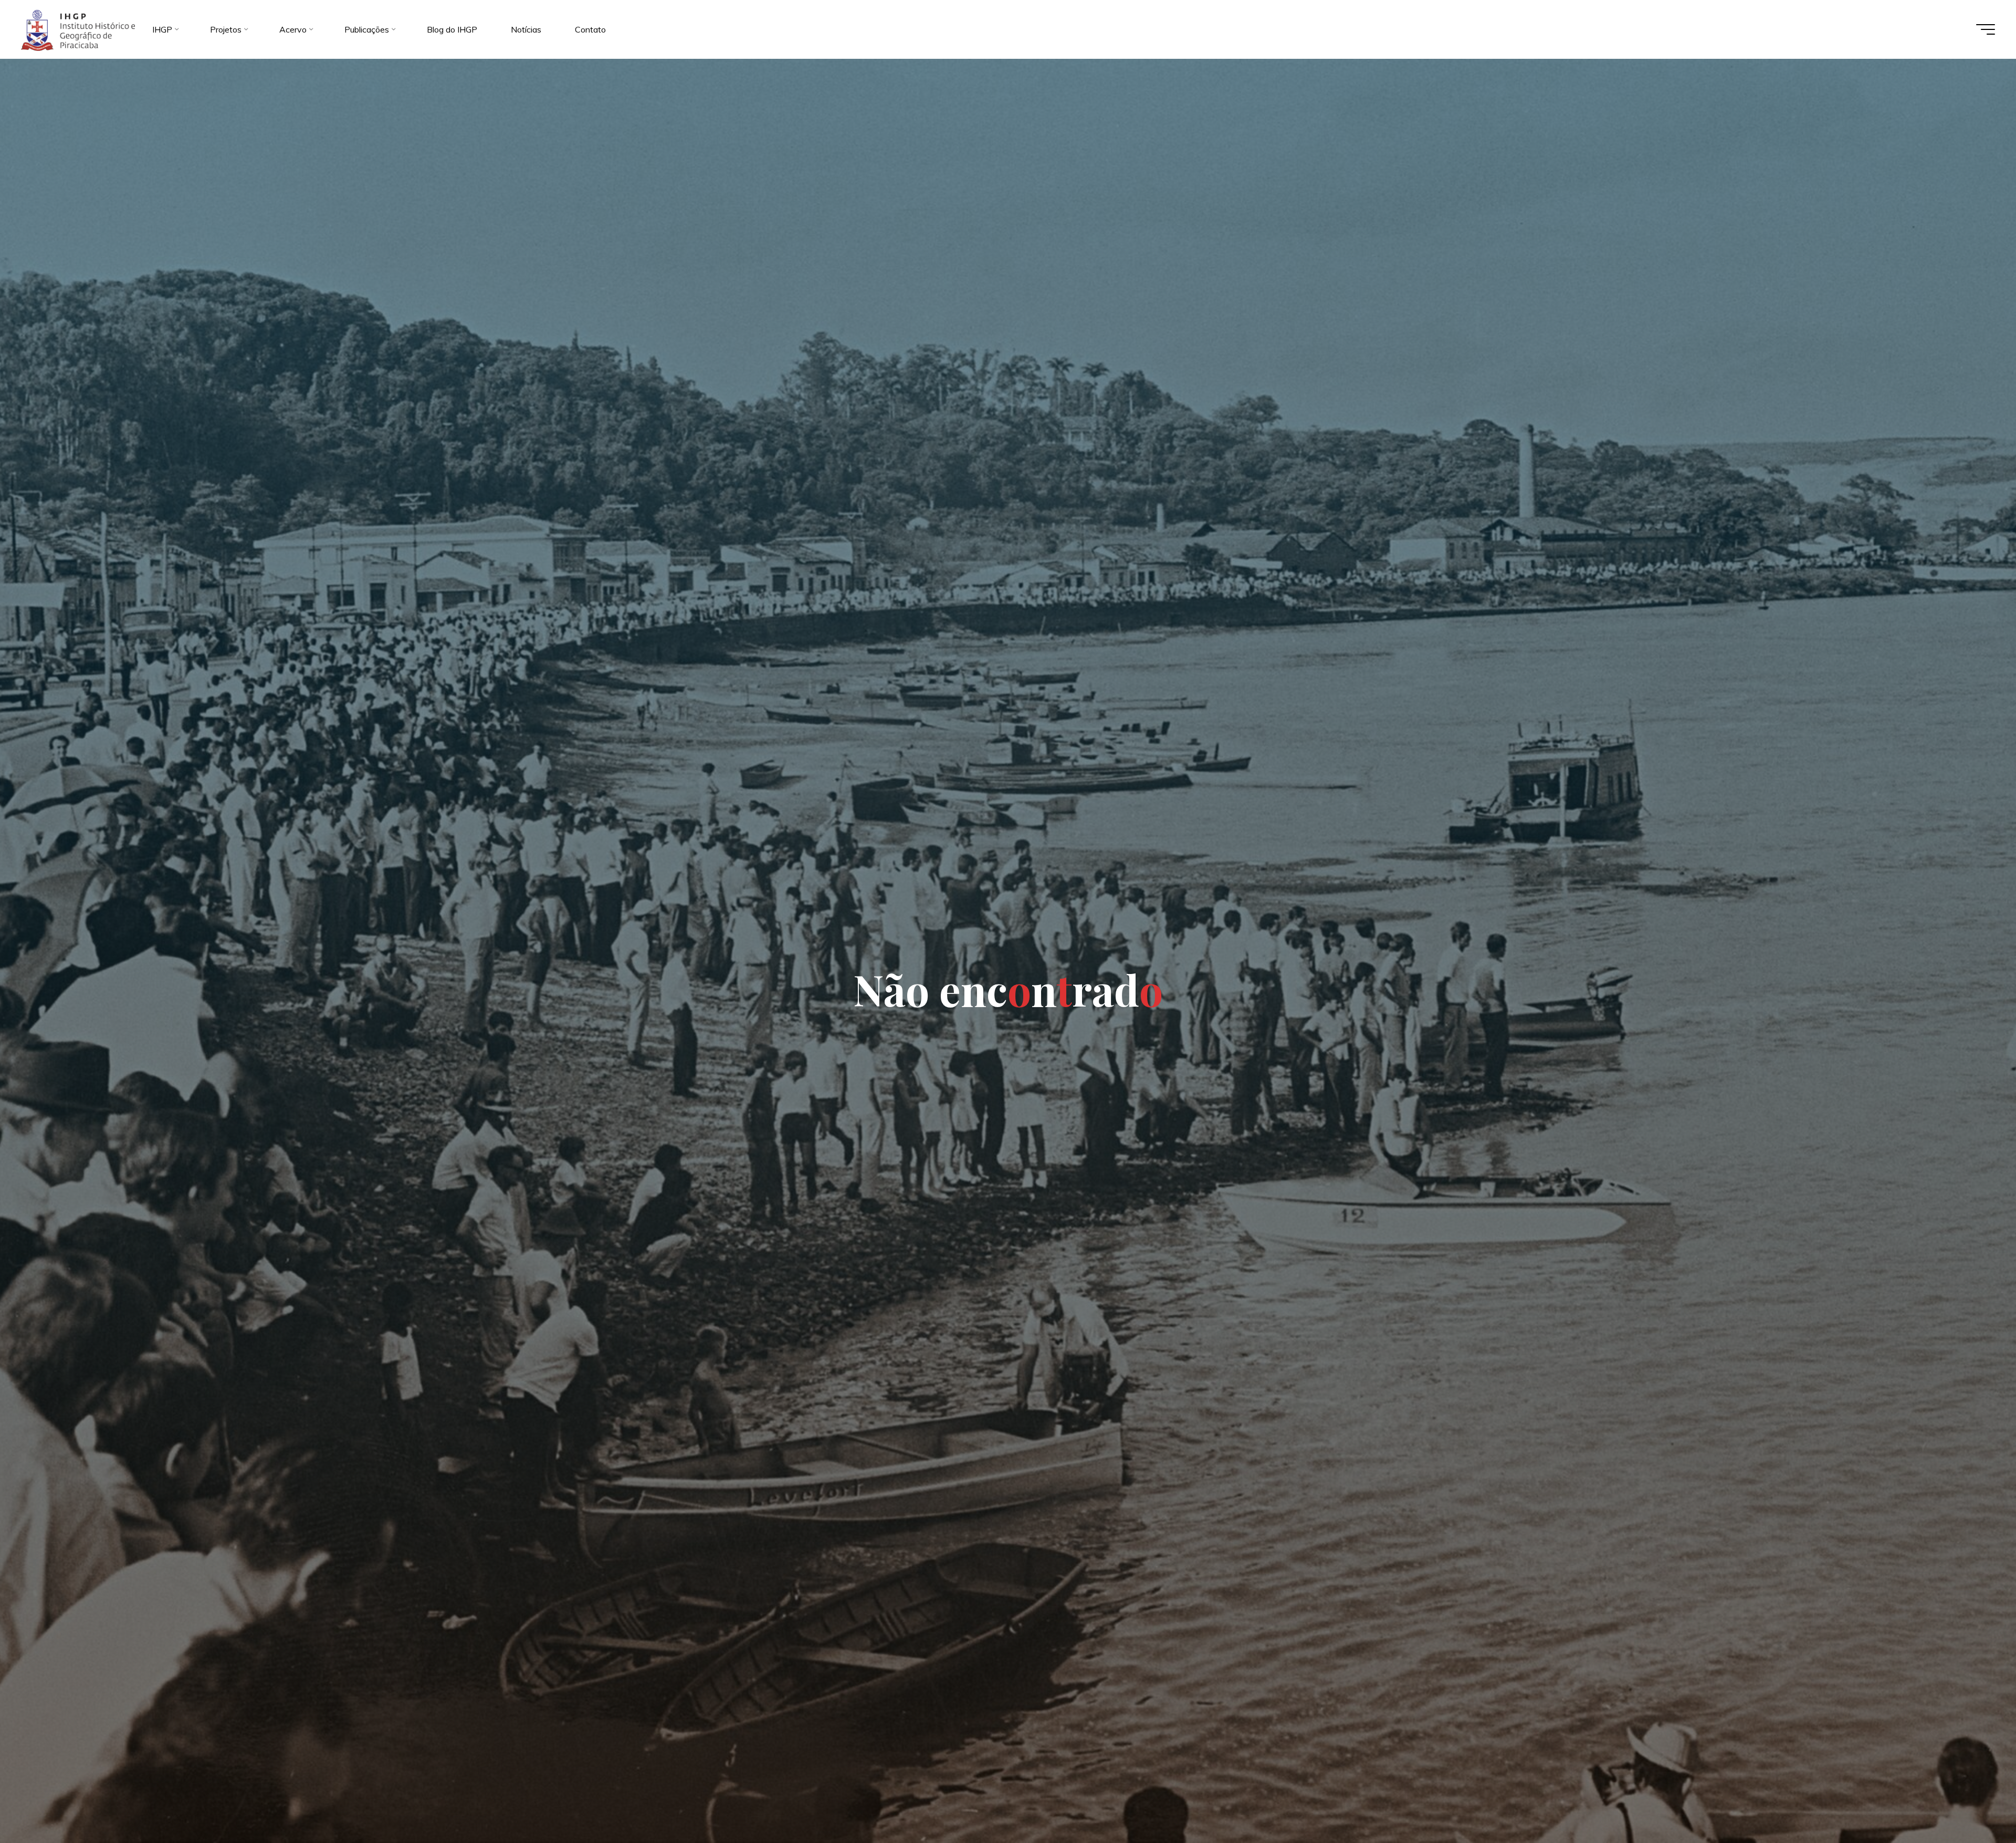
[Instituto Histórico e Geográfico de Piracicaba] (78, 29)
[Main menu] (1986, 29)
